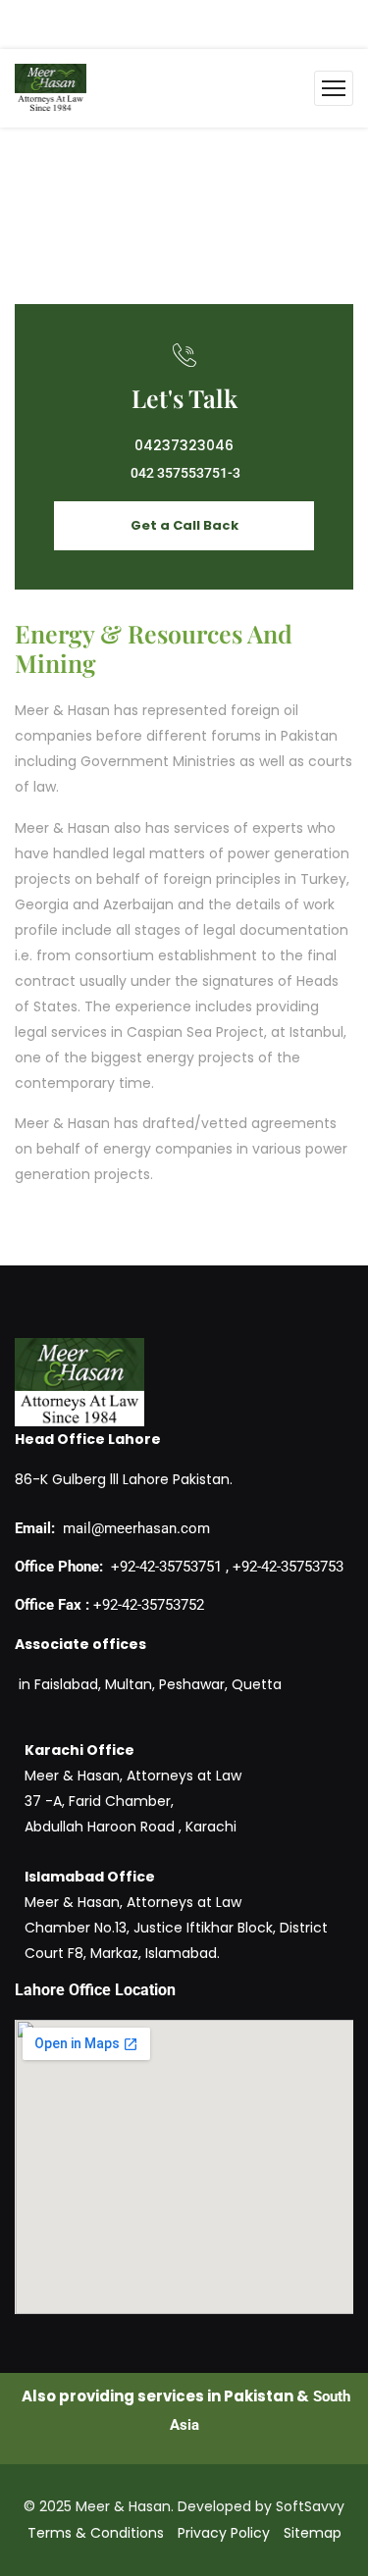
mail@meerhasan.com (136, 1528)
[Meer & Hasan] (51, 88)
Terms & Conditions (96, 2533)
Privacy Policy (224, 2533)
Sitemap (313, 2533)
